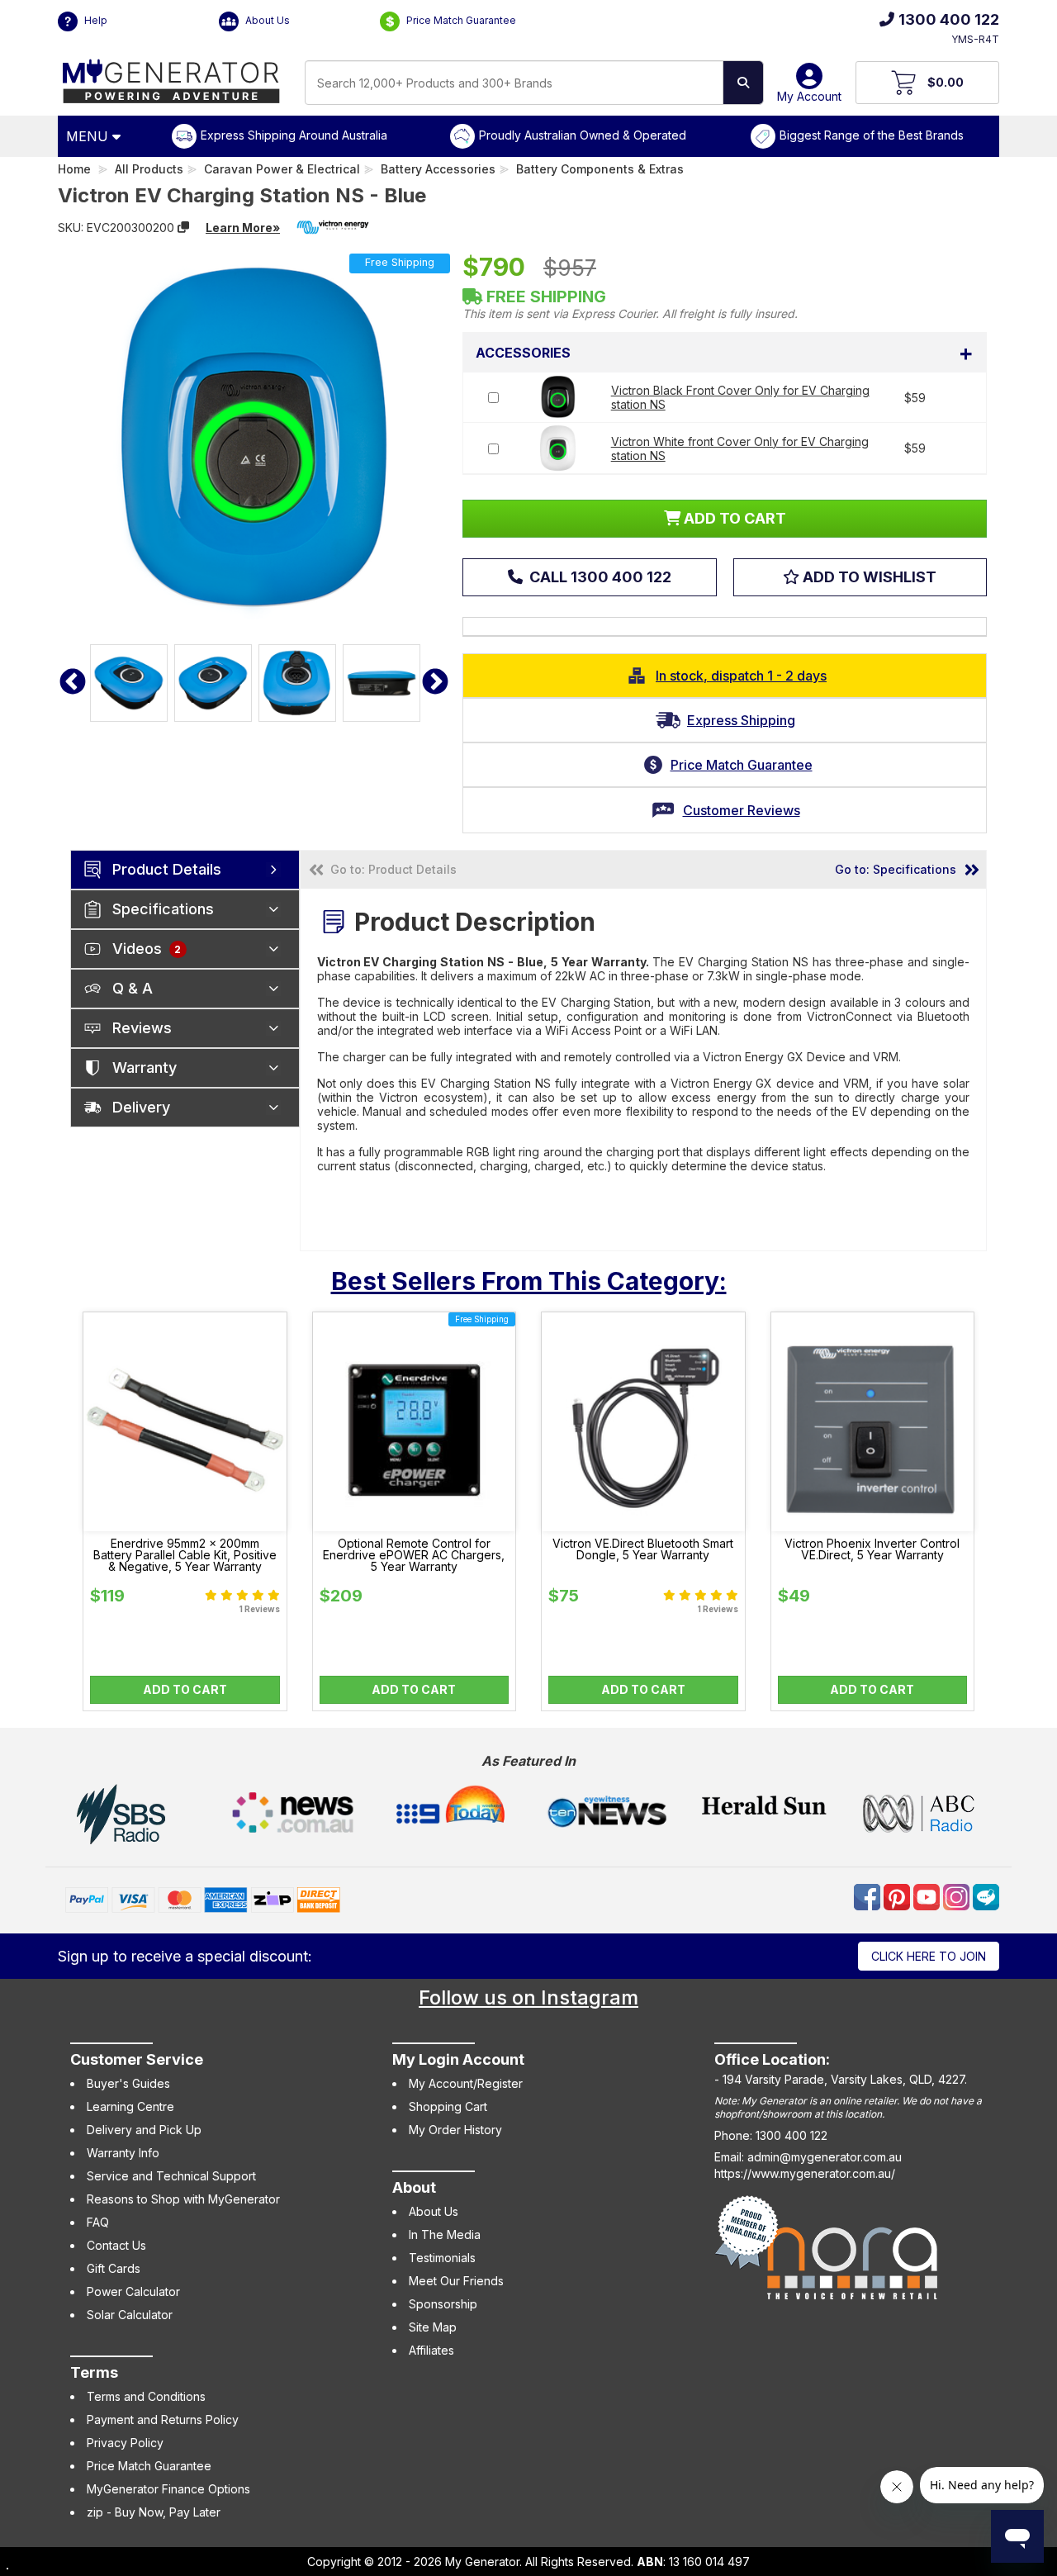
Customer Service (137, 2059)
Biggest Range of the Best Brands (872, 135)
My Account (809, 96)
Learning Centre (130, 2106)
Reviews (142, 1028)
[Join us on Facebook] (869, 1896)
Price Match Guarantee (460, 20)
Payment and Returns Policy (163, 2419)
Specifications (163, 909)
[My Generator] (171, 77)
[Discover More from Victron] (333, 227)
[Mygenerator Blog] (986, 1896)
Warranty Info (123, 2153)
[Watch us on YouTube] (928, 1896)
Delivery (141, 1107)
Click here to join (929, 1956)
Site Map (433, 2327)
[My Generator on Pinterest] (898, 1896)
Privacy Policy (125, 2443)
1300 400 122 (949, 19)
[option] (129, 683)
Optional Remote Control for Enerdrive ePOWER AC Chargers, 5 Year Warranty (414, 1555)
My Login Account (458, 2059)
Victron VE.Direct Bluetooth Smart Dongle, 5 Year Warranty (643, 1549)
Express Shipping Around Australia (294, 135)
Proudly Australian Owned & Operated (583, 135)
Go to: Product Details (393, 869)
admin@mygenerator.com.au (825, 2157)
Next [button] (435, 683)
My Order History (455, 2130)
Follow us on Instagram (528, 1997)
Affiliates (431, 2350)
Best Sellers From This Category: (529, 1281)
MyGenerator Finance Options (168, 2489)
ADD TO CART (733, 518)
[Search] (743, 83)
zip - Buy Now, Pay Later (154, 2512)
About (414, 2187)
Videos (147, 949)
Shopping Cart (448, 2106)
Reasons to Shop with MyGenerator (183, 2199)
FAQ (98, 2222)
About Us (266, 20)
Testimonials (442, 2258)
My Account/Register (466, 2083)
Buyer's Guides (128, 2083)
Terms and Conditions (146, 2396)
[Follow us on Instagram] (958, 1896)
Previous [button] (73, 683)
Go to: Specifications (896, 869)
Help (95, 20)
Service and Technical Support (171, 2176)
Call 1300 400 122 (599, 577)
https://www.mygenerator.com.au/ (805, 2173)
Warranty (145, 1067)
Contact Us (116, 2245)
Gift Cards (114, 2268)
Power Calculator (133, 2291)
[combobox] (514, 83)
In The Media (445, 2234)
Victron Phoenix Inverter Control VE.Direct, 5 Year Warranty (872, 1549)
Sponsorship (443, 2304)
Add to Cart (185, 1689)
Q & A (133, 988)
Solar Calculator (130, 2315)
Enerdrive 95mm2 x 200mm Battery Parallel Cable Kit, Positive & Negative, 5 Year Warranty (185, 1555)
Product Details (167, 869)
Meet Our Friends (456, 2281)
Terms (94, 2372)
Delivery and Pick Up (144, 2130)
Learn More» (243, 228)
